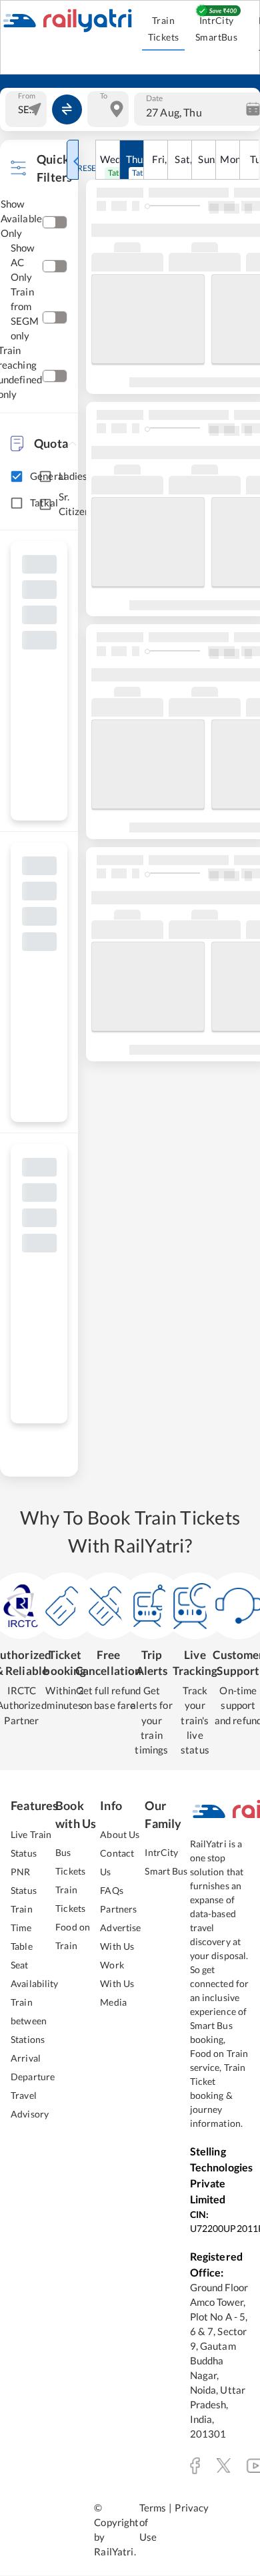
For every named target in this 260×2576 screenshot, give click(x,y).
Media (113, 2002)
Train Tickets (164, 29)
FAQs (112, 1890)
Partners (118, 1909)
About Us (120, 1834)
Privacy (192, 2508)
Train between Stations (29, 2021)
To (104, 96)
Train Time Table (22, 1928)
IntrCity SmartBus (216, 29)
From (27, 96)
